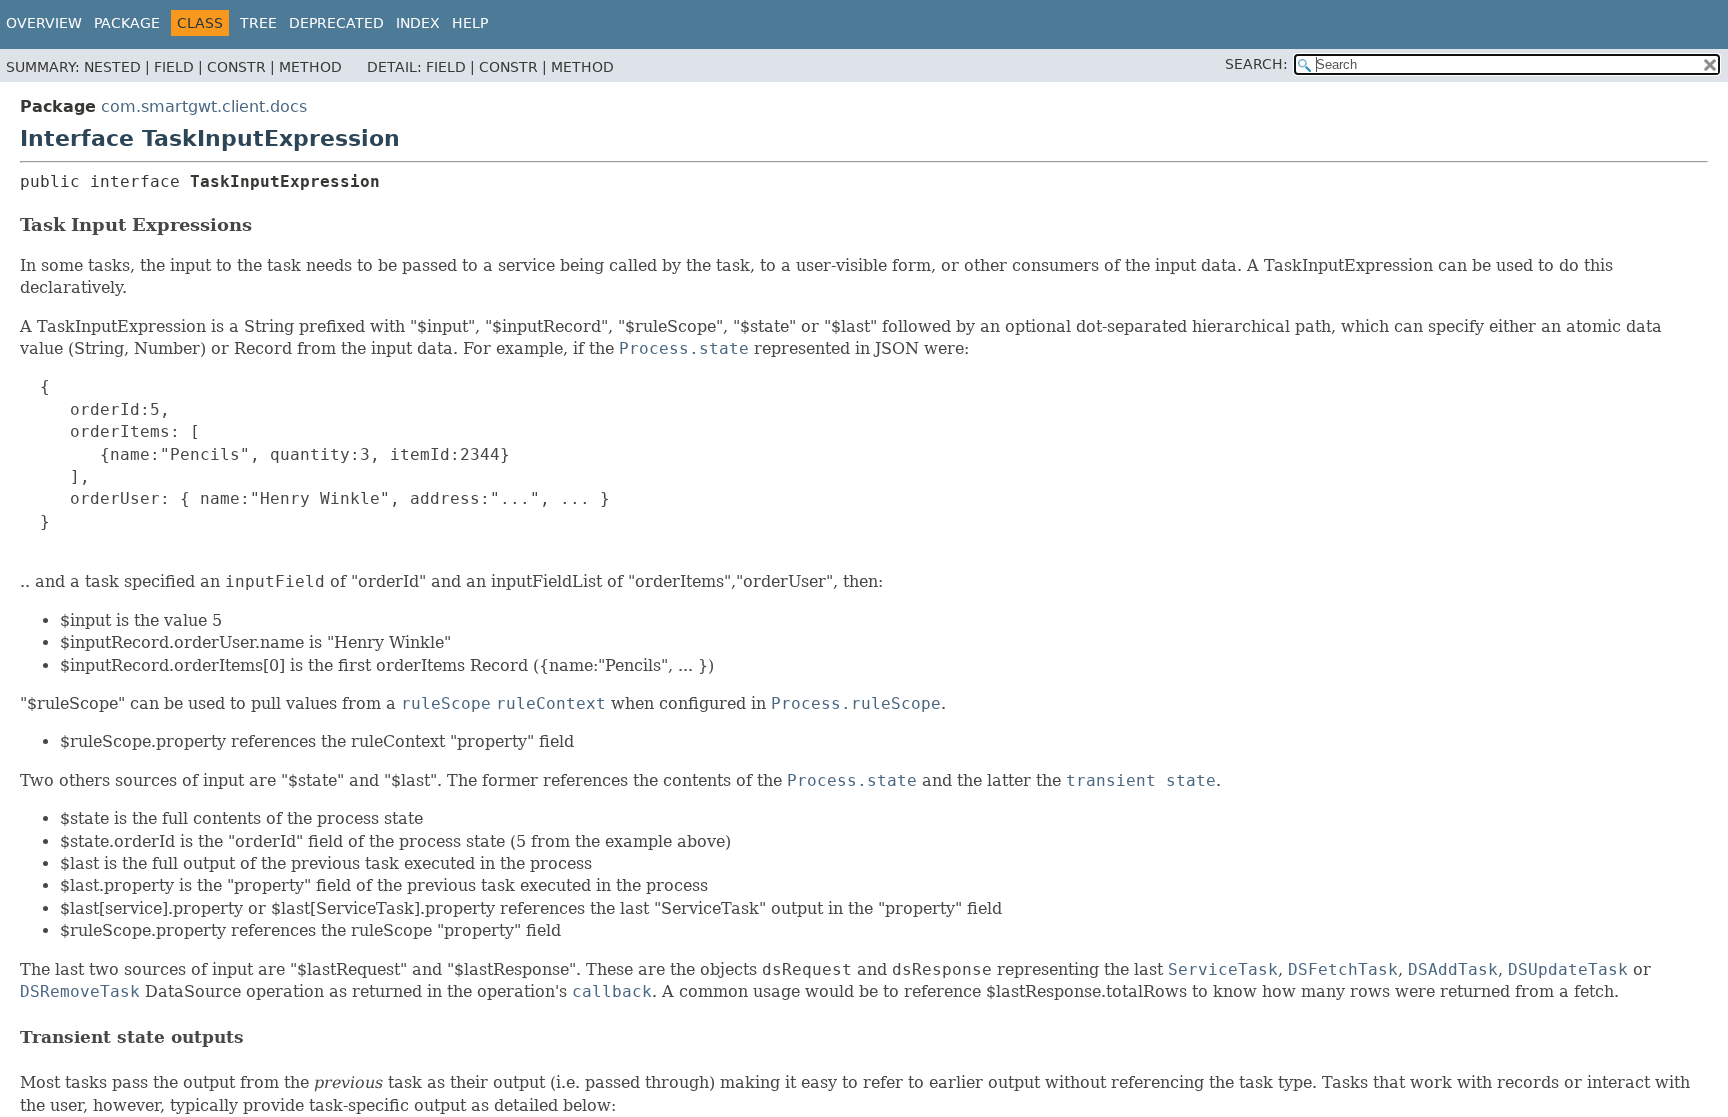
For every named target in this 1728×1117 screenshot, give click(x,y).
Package (127, 23)
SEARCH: (1256, 64)
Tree (258, 23)
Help (470, 23)
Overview (44, 23)
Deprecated (336, 23)
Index (418, 23)
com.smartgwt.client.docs (204, 106)
